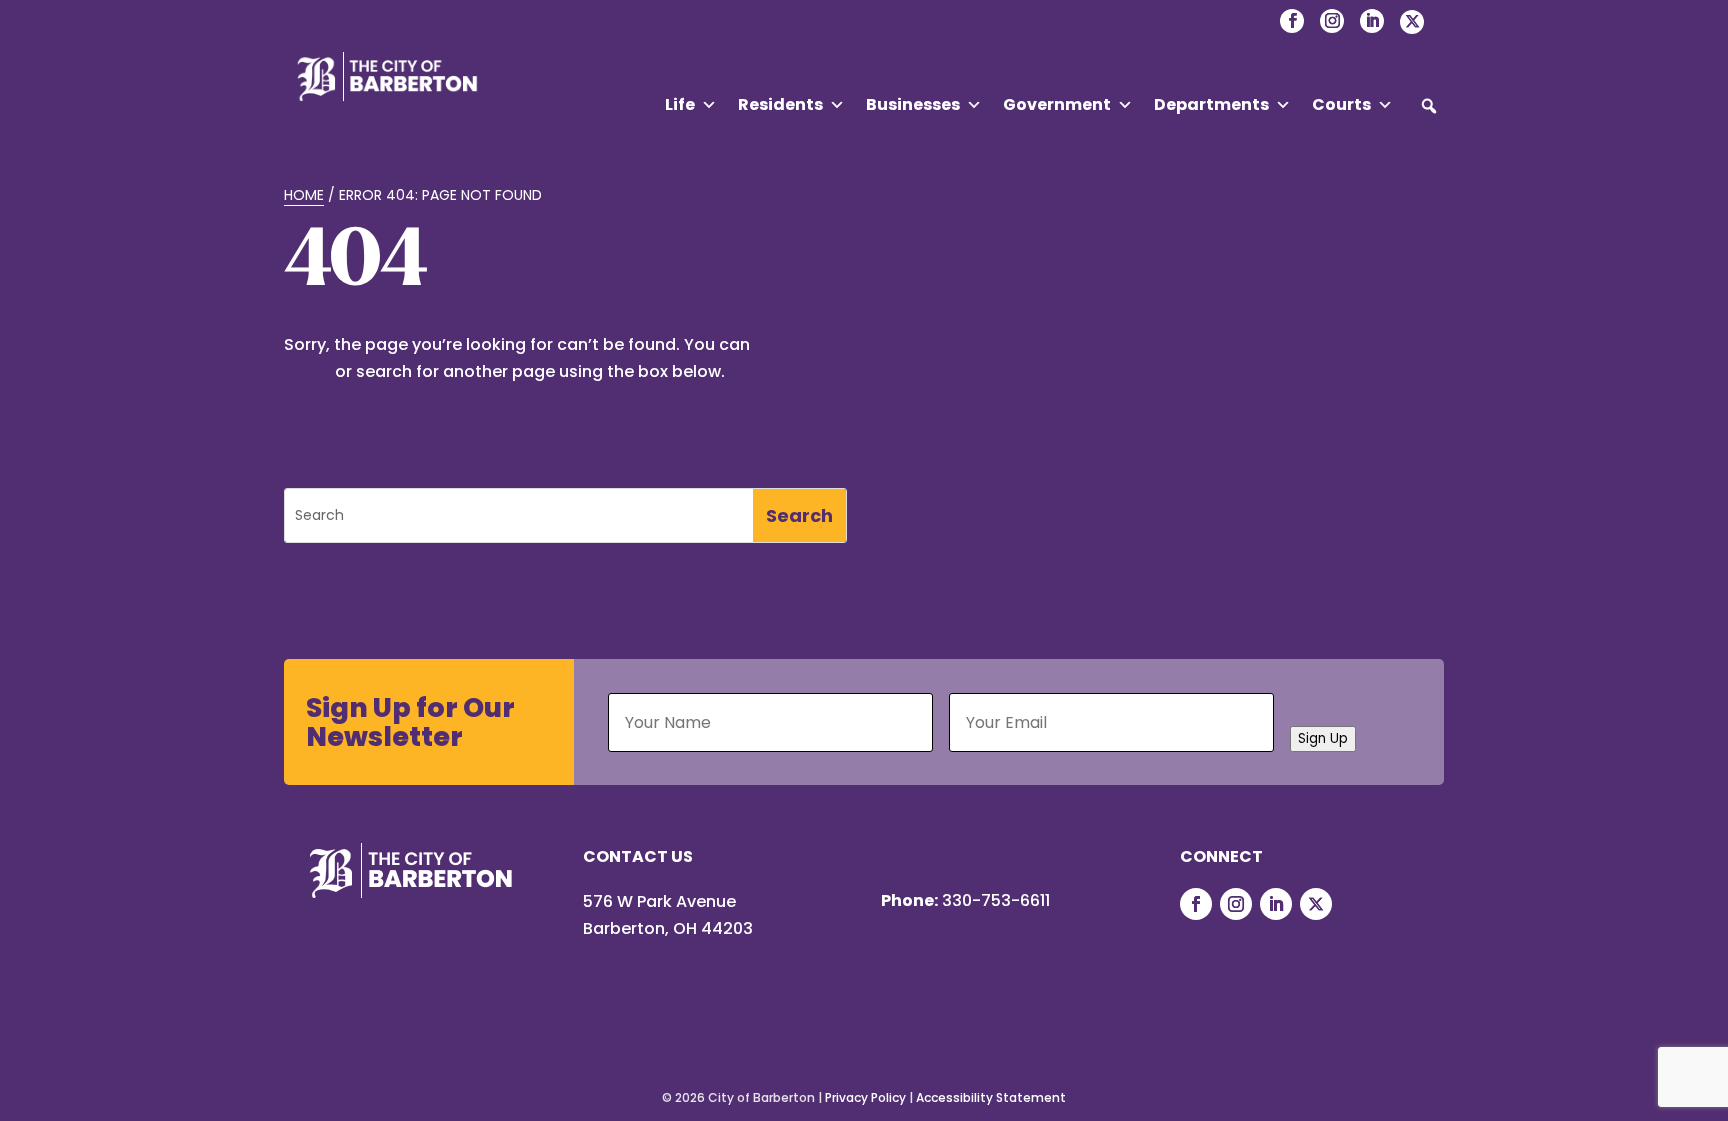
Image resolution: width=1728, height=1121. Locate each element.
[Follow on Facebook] (1196, 904)
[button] (1429, 106)
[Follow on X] (1316, 904)
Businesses (913, 104)
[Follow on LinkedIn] (1276, 904)
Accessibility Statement (991, 1097)
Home (304, 195)
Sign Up (1323, 738)
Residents (780, 104)
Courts (1341, 104)
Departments (1211, 104)
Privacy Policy (865, 1097)
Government (1057, 104)
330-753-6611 (996, 900)
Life (680, 104)
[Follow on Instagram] (1236, 904)
